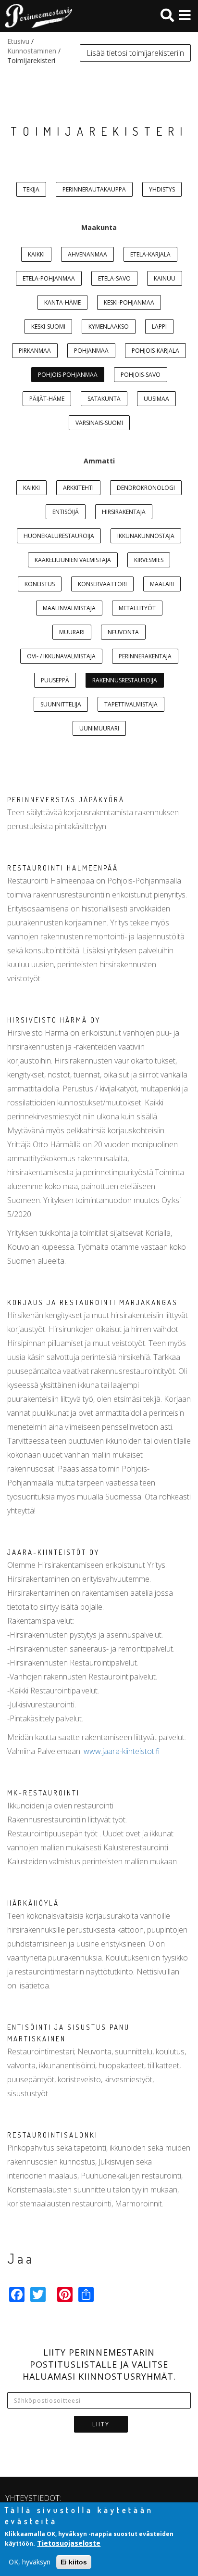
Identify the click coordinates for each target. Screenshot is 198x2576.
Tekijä (31, 189)
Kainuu (165, 278)
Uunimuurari (99, 728)
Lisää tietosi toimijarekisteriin (135, 53)
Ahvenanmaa (87, 254)
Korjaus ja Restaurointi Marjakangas (93, 1302)
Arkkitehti (78, 488)
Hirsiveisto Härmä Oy (54, 1020)
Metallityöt (137, 608)
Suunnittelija (61, 704)
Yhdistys (162, 189)
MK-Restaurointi (43, 1793)
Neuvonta (123, 632)
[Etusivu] (36, 16)
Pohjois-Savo (141, 375)
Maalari (162, 584)
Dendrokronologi (146, 488)
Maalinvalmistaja (69, 608)
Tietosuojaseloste (69, 2543)
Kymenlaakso (109, 327)
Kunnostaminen (32, 51)
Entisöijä (66, 512)
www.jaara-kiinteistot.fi (122, 1751)
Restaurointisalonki (53, 2135)
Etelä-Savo (114, 278)
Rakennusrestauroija (125, 680)
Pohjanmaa (91, 351)
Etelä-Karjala (150, 254)
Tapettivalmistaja (131, 704)
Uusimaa (156, 399)
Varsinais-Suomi (99, 423)
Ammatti (99, 461)
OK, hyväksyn (30, 2562)
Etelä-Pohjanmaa (49, 278)
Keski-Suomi (48, 327)
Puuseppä (55, 680)
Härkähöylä (33, 1903)
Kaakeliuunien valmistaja (73, 560)
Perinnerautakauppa (94, 189)
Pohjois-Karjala (155, 351)
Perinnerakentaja (145, 656)
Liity (101, 2424)
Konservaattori (102, 584)
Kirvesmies (149, 560)
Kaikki (36, 254)
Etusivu (18, 41)
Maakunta (99, 227)
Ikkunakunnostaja (146, 536)
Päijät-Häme (47, 399)
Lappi (159, 327)
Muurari (72, 632)
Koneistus (40, 584)
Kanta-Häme (62, 302)
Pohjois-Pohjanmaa (68, 375)
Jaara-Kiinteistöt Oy (53, 1552)
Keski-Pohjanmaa (129, 302)
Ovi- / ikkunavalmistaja (61, 656)
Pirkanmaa (35, 351)
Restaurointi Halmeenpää (63, 868)
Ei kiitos (74, 2562)
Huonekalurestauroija (59, 536)
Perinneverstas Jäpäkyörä (66, 800)
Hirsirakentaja (124, 512)
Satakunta (104, 399)
